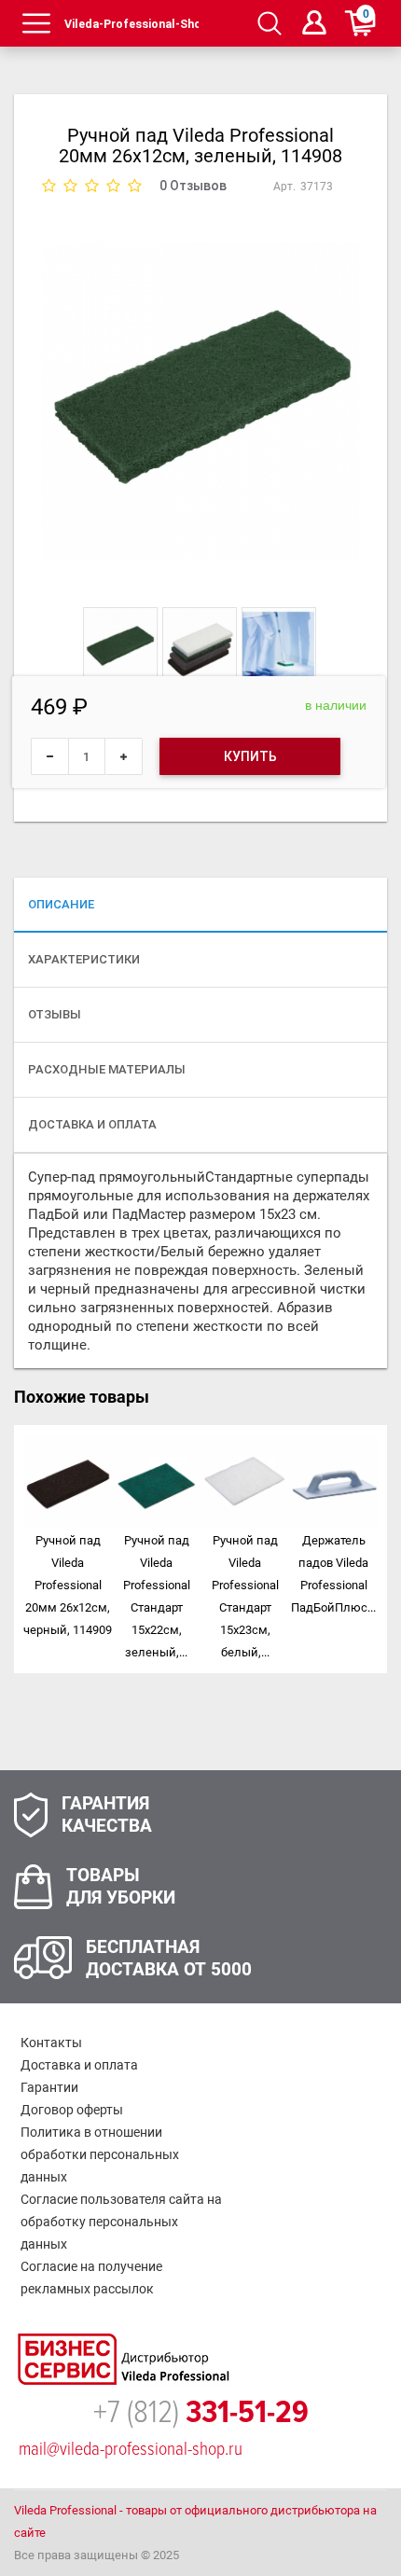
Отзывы (55, 1014)
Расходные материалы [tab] (107, 1069)
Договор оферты (72, 2110)
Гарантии (49, 2087)
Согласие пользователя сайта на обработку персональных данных (121, 2222)
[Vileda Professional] (132, 23)
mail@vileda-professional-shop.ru (131, 2449)
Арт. (284, 187)
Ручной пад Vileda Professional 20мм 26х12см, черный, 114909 (68, 1585)
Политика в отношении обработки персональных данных (100, 2154)
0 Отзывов (193, 186)
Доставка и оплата (79, 2065)
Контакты (51, 2043)
